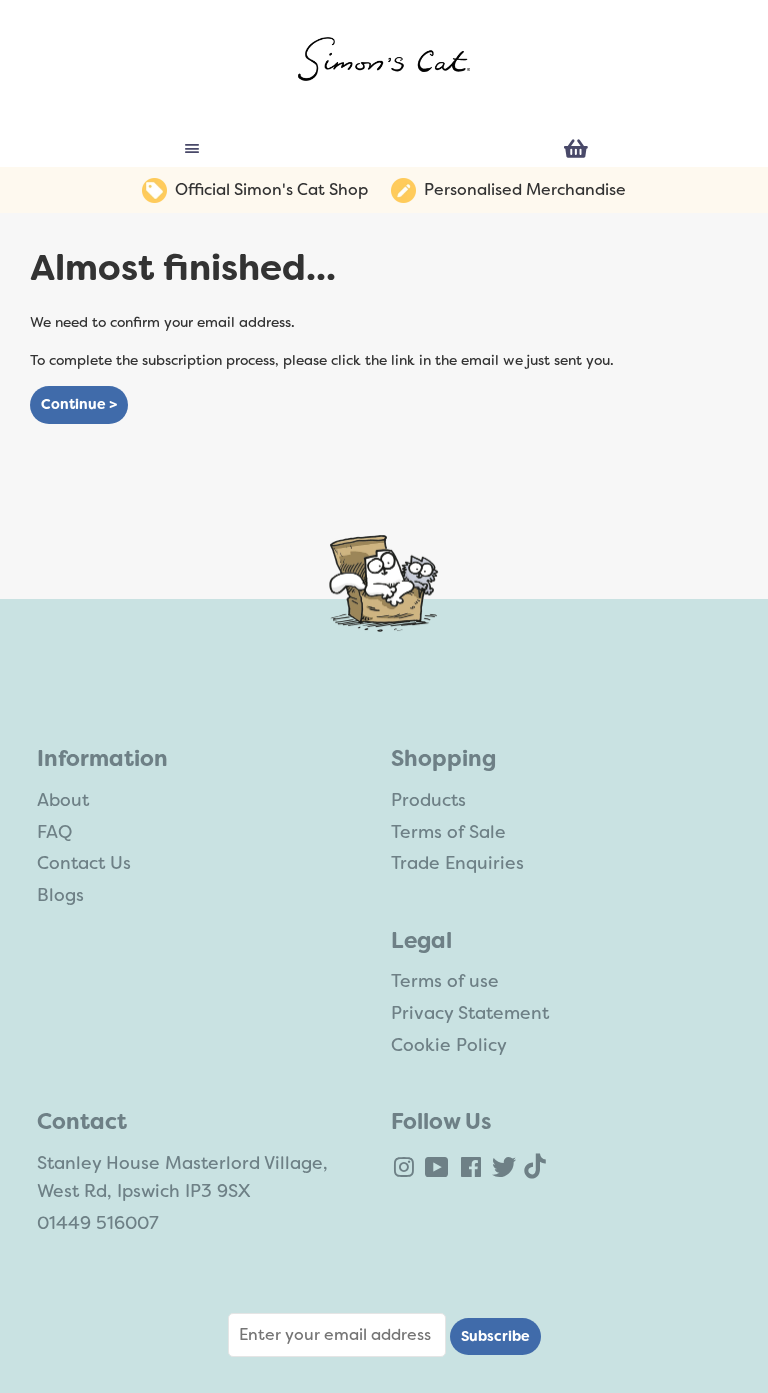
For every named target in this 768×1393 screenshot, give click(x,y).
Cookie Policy (449, 1045)
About (63, 800)
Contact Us (84, 863)
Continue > (79, 404)
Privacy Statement (470, 1013)
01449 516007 (98, 1223)
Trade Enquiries (457, 863)
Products (428, 800)
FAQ (54, 832)
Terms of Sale (448, 832)
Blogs (60, 895)
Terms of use (445, 981)
